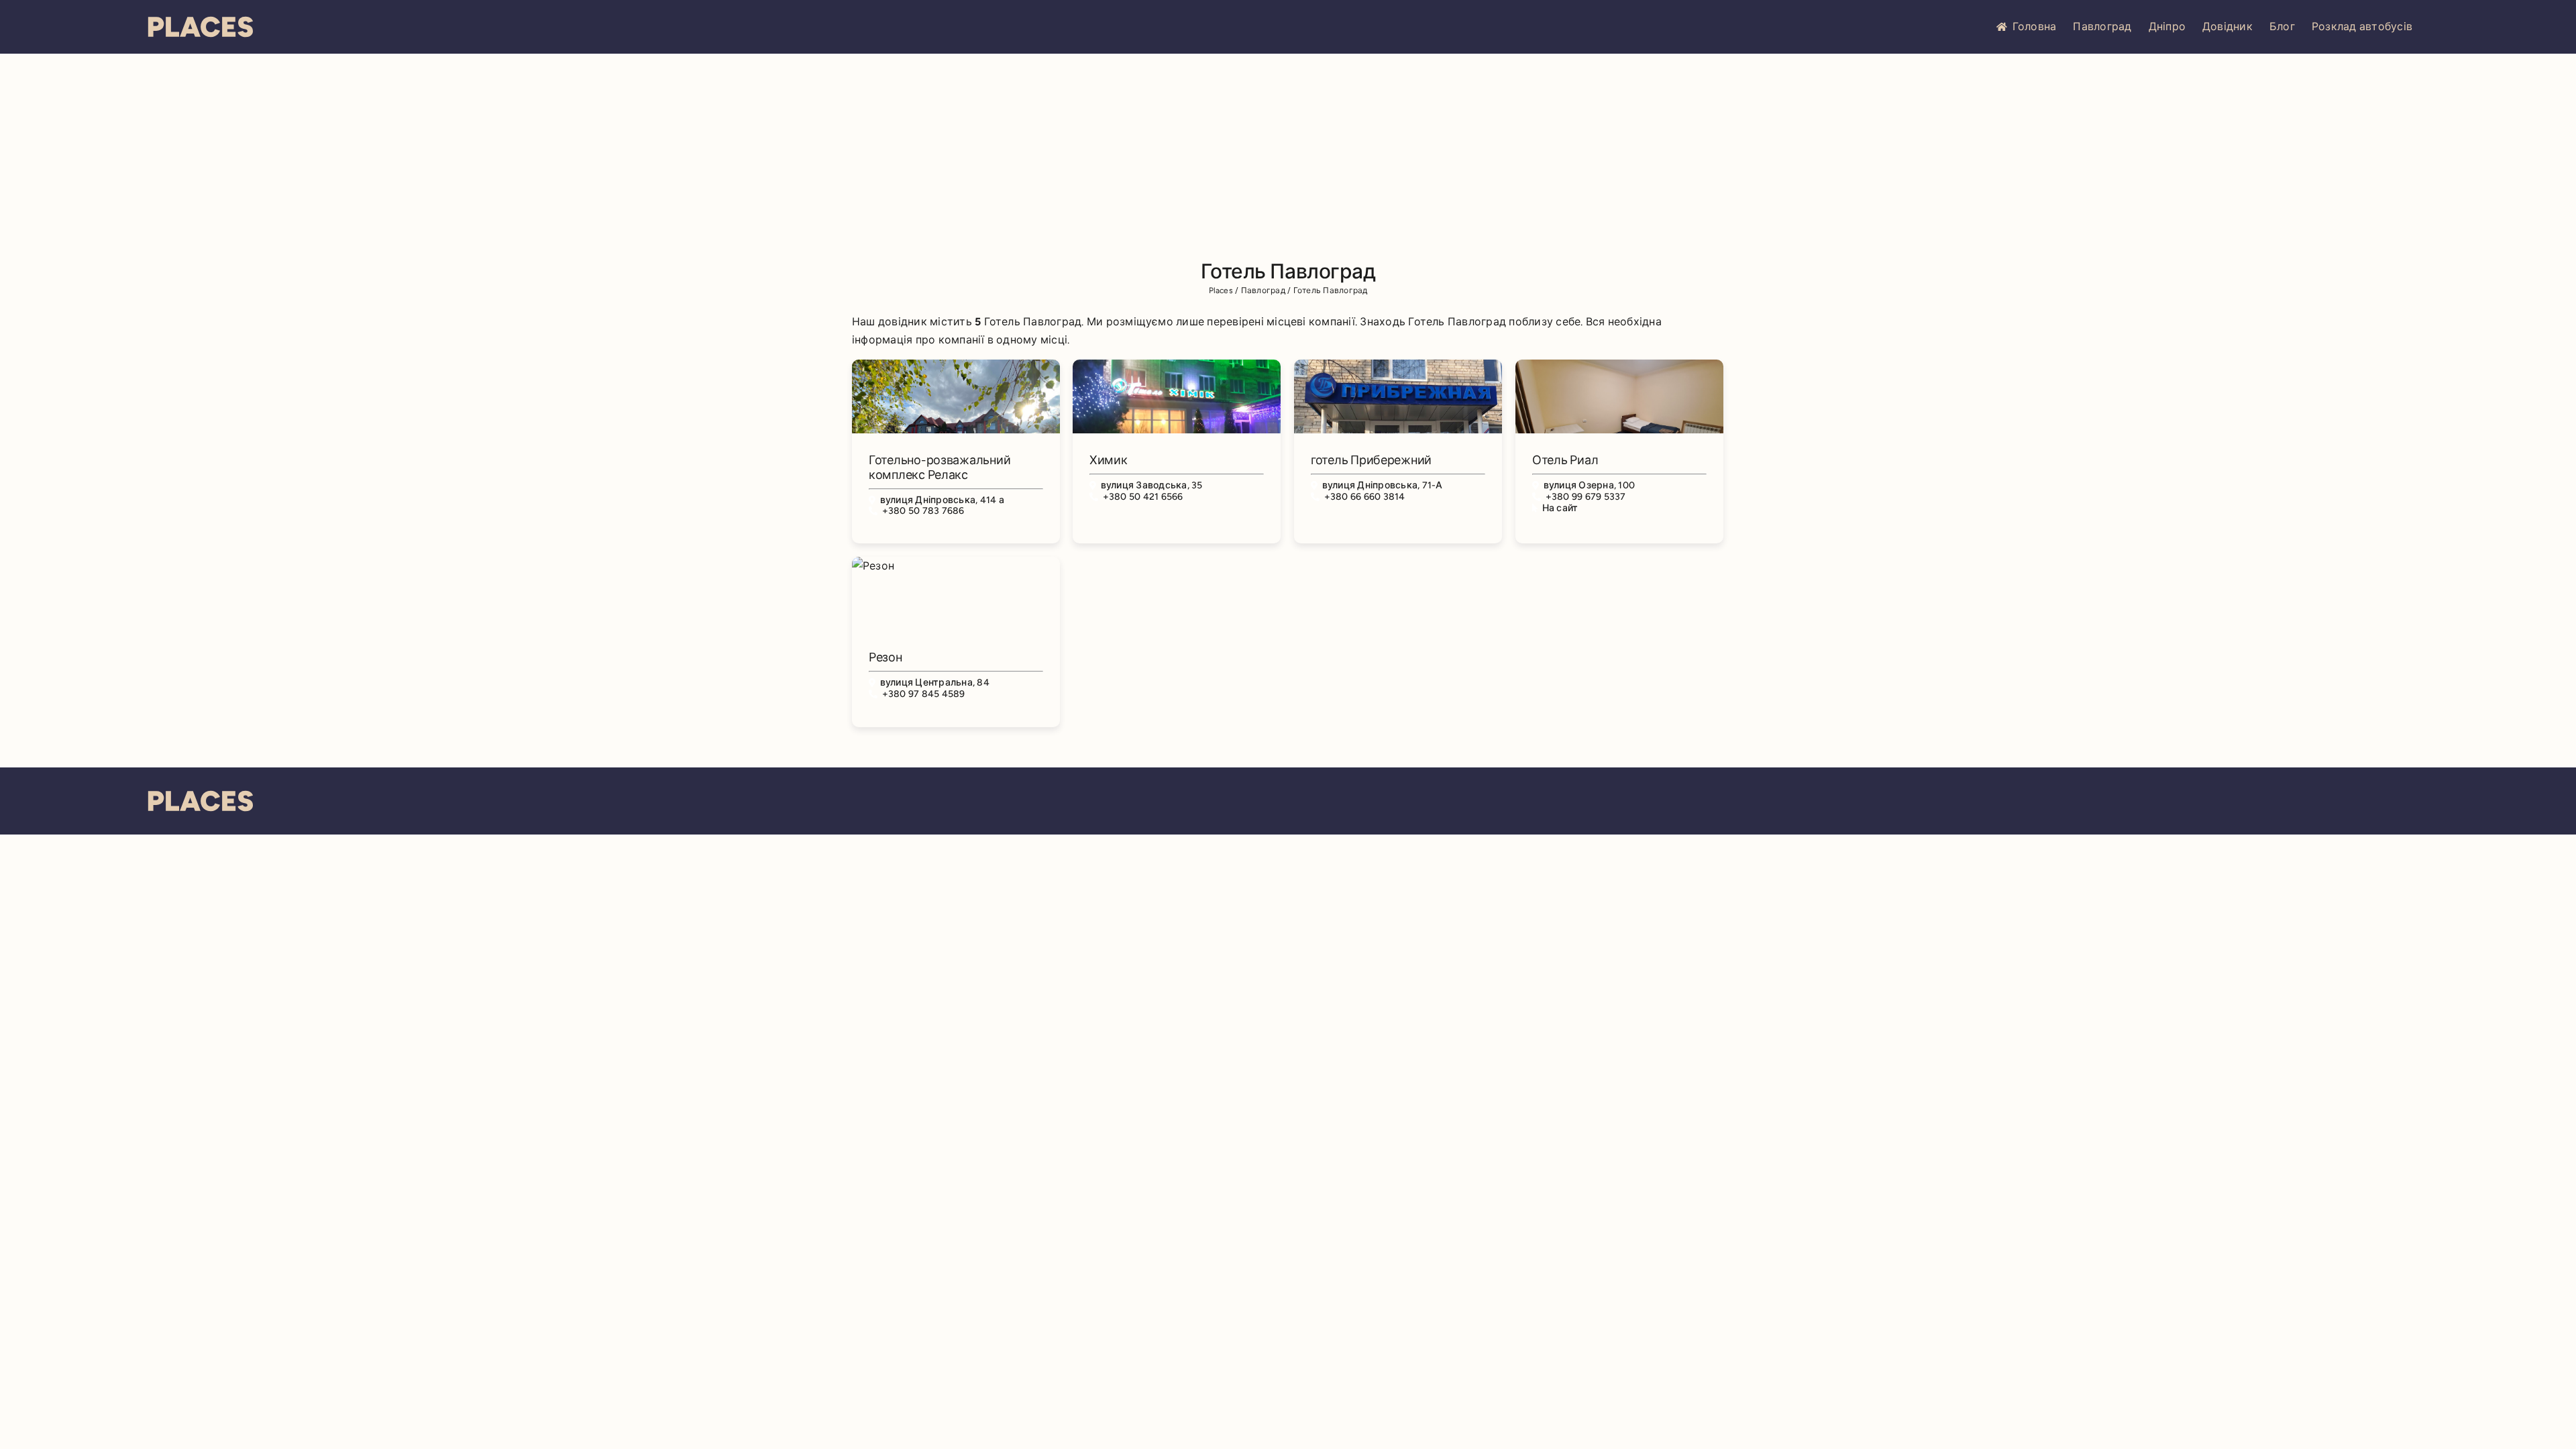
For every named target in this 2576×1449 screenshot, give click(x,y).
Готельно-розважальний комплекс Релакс (940, 468)
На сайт (1560, 508)
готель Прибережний (1371, 460)
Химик (1109, 460)
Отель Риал (1565, 460)
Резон (885, 657)
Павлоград (2102, 26)
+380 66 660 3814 (1365, 497)
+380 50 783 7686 (923, 511)
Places (1221, 290)
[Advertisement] (1288, 154)
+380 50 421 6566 (1143, 497)
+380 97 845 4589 (924, 694)
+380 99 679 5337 (1586, 497)
